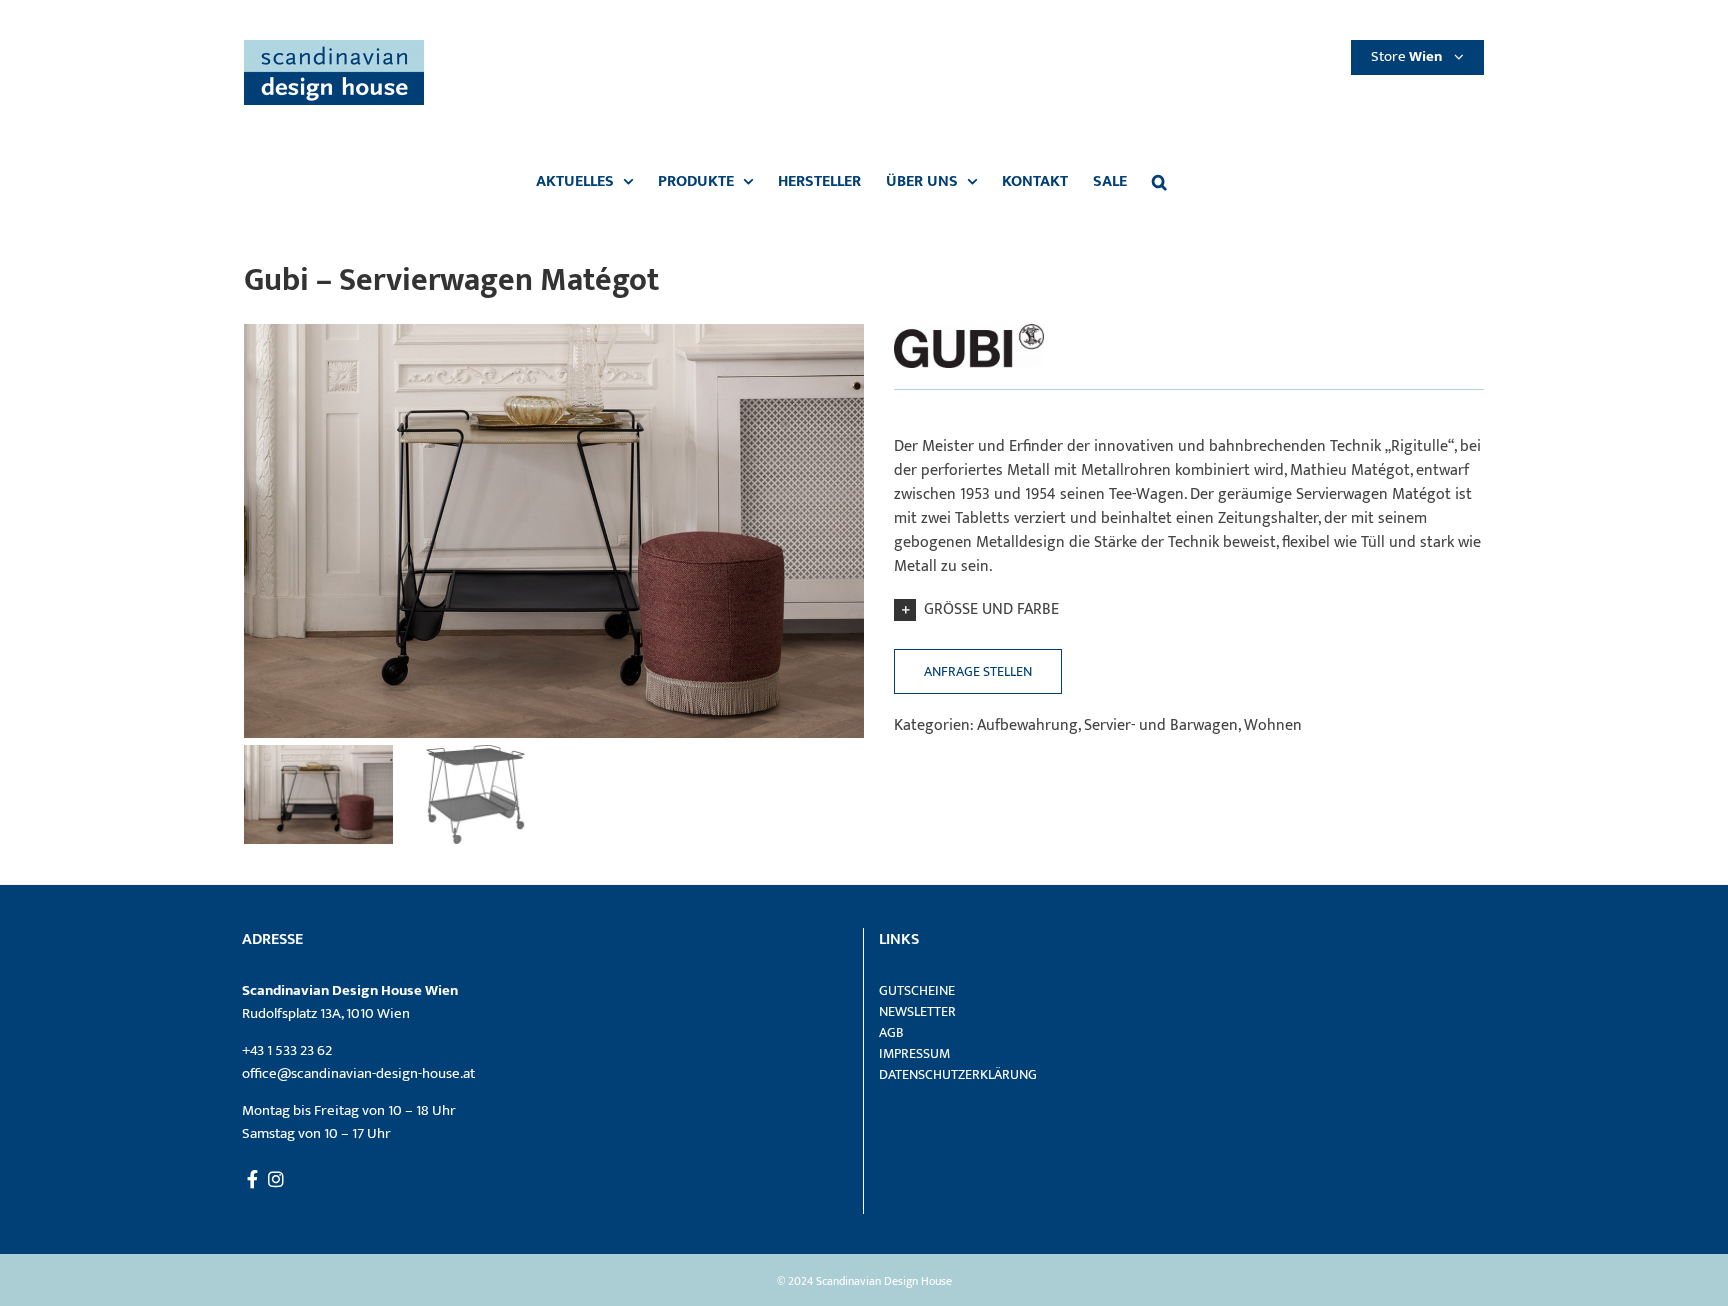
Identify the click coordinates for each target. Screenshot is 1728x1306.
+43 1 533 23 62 (287, 1050)
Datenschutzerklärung (958, 1074)
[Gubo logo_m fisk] (969, 331)
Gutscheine (917, 990)
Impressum (914, 1053)
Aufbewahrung (1027, 725)
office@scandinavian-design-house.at (358, 1073)
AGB (891, 1032)
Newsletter (917, 1011)
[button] (1159, 182)
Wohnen (1273, 725)
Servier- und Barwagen (1161, 725)
